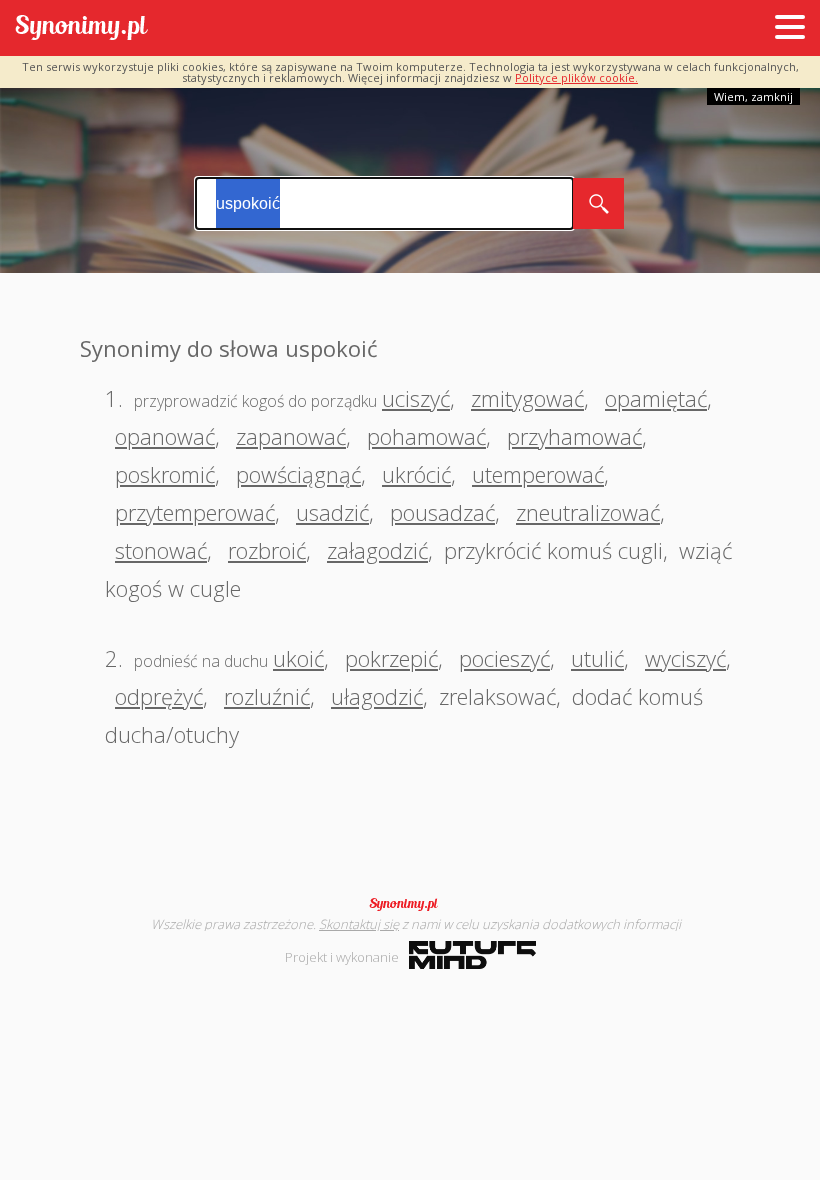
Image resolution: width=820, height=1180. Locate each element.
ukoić (298, 658)
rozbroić (267, 550)
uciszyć (416, 398)
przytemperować (195, 512)
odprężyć (159, 696)
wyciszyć (685, 658)
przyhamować (574, 436)
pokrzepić (391, 658)
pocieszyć (504, 658)
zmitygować (527, 398)
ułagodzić (377, 696)
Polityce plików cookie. (576, 77)
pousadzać (442, 512)
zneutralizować (588, 512)
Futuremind (472, 955)
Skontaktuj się (359, 924)
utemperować (538, 474)
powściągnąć (298, 474)
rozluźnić (267, 696)
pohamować (426, 436)
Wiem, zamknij (753, 96)
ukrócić (416, 474)
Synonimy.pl (81, 28)
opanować (165, 436)
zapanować (291, 436)
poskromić (165, 474)
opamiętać (656, 398)
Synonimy (410, 904)
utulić (597, 658)
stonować (161, 550)
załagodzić (377, 550)
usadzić (332, 512)
